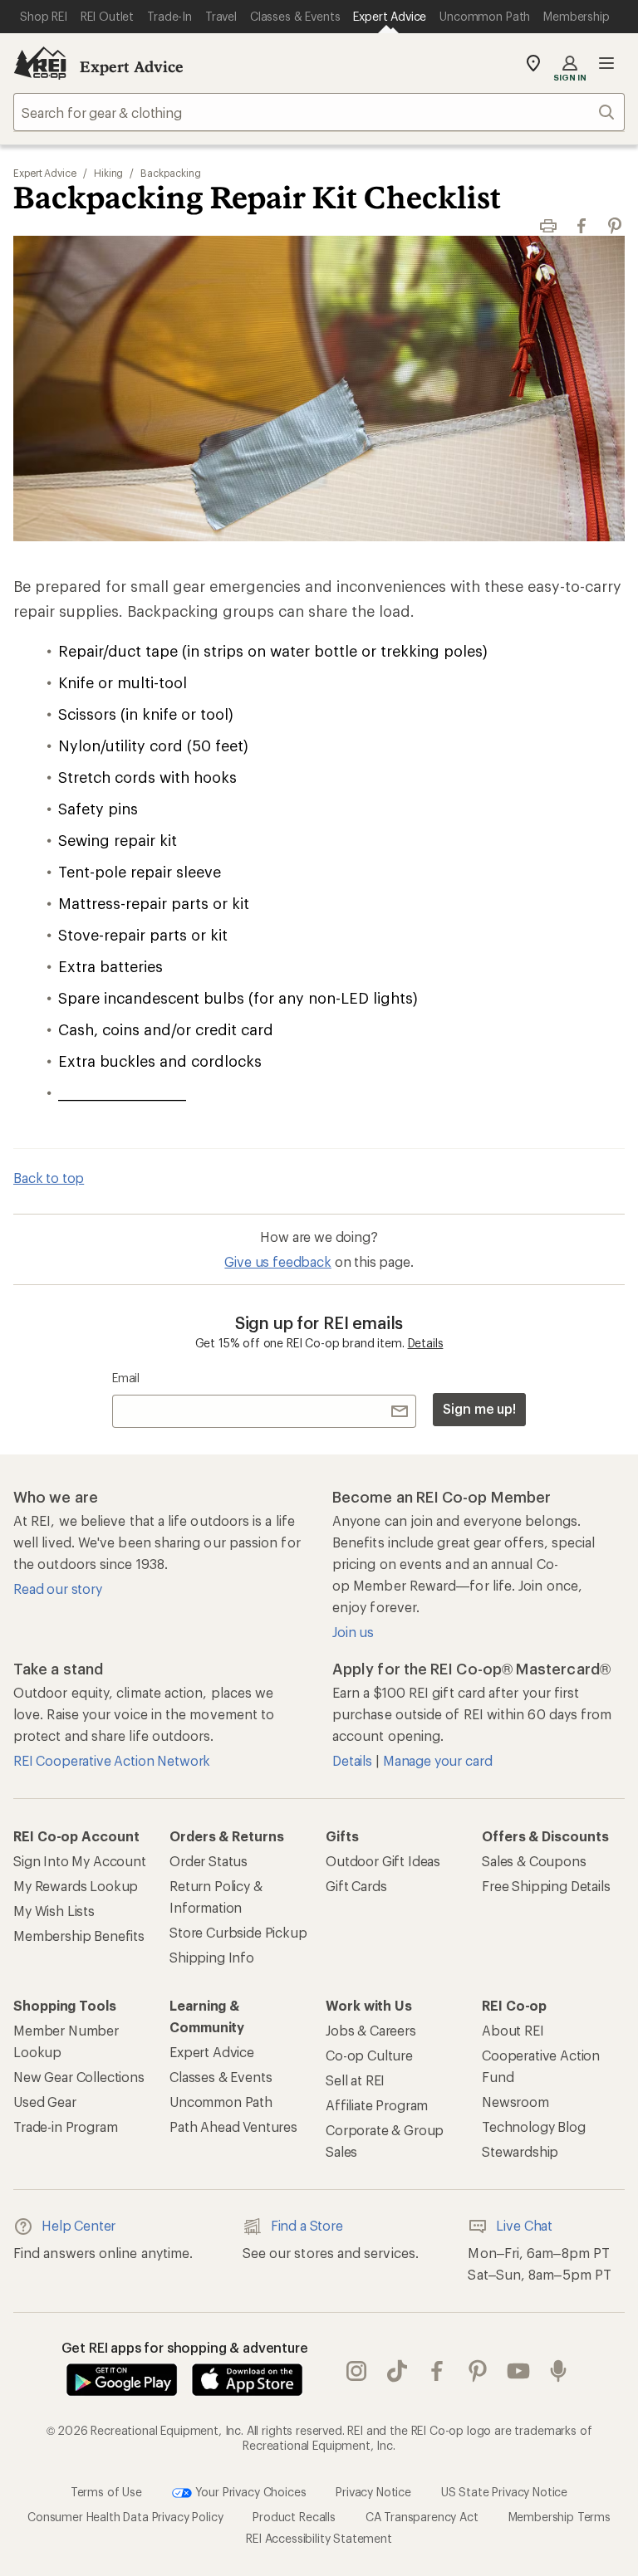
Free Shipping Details (546, 1886)
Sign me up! (479, 1408)
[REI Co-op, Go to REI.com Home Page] (40, 63)
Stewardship (520, 2151)
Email (126, 1378)
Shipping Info (212, 1957)
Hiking (109, 173)
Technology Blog (534, 2126)
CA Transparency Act (422, 2517)
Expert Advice (132, 66)
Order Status (209, 1861)
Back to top (49, 1178)
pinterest (478, 2371)
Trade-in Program (65, 2126)
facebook (437, 2371)
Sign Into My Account (80, 1861)
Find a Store (307, 2225)
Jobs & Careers (371, 2030)
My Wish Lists (54, 1911)
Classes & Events (221, 2077)
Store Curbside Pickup (238, 1932)
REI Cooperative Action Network (112, 1760)
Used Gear (45, 2102)
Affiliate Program (377, 2105)
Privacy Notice (373, 2492)
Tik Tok (398, 2371)
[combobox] (319, 112)
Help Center (79, 2225)
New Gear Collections (79, 2077)
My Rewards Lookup (76, 1886)
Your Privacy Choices (249, 2492)
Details (426, 1343)
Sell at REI (355, 2080)
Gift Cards (356, 1886)
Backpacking (170, 173)
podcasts (559, 2371)
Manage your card (437, 1760)
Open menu (606, 63)
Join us (353, 1632)
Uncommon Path (221, 2102)
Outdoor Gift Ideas (383, 1861)
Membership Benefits (79, 1936)
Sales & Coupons (534, 1861)
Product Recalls (294, 2517)
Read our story (58, 1589)
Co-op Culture (369, 2055)
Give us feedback (277, 1261)
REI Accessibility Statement (319, 2538)
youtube (519, 2371)
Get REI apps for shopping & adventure (185, 2347)
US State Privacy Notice (504, 2492)
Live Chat (524, 2225)
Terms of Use (106, 2492)
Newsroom (515, 2102)
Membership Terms (559, 2517)
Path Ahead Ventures (233, 2126)
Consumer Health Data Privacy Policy (125, 2517)
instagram (357, 2371)
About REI (513, 2030)
